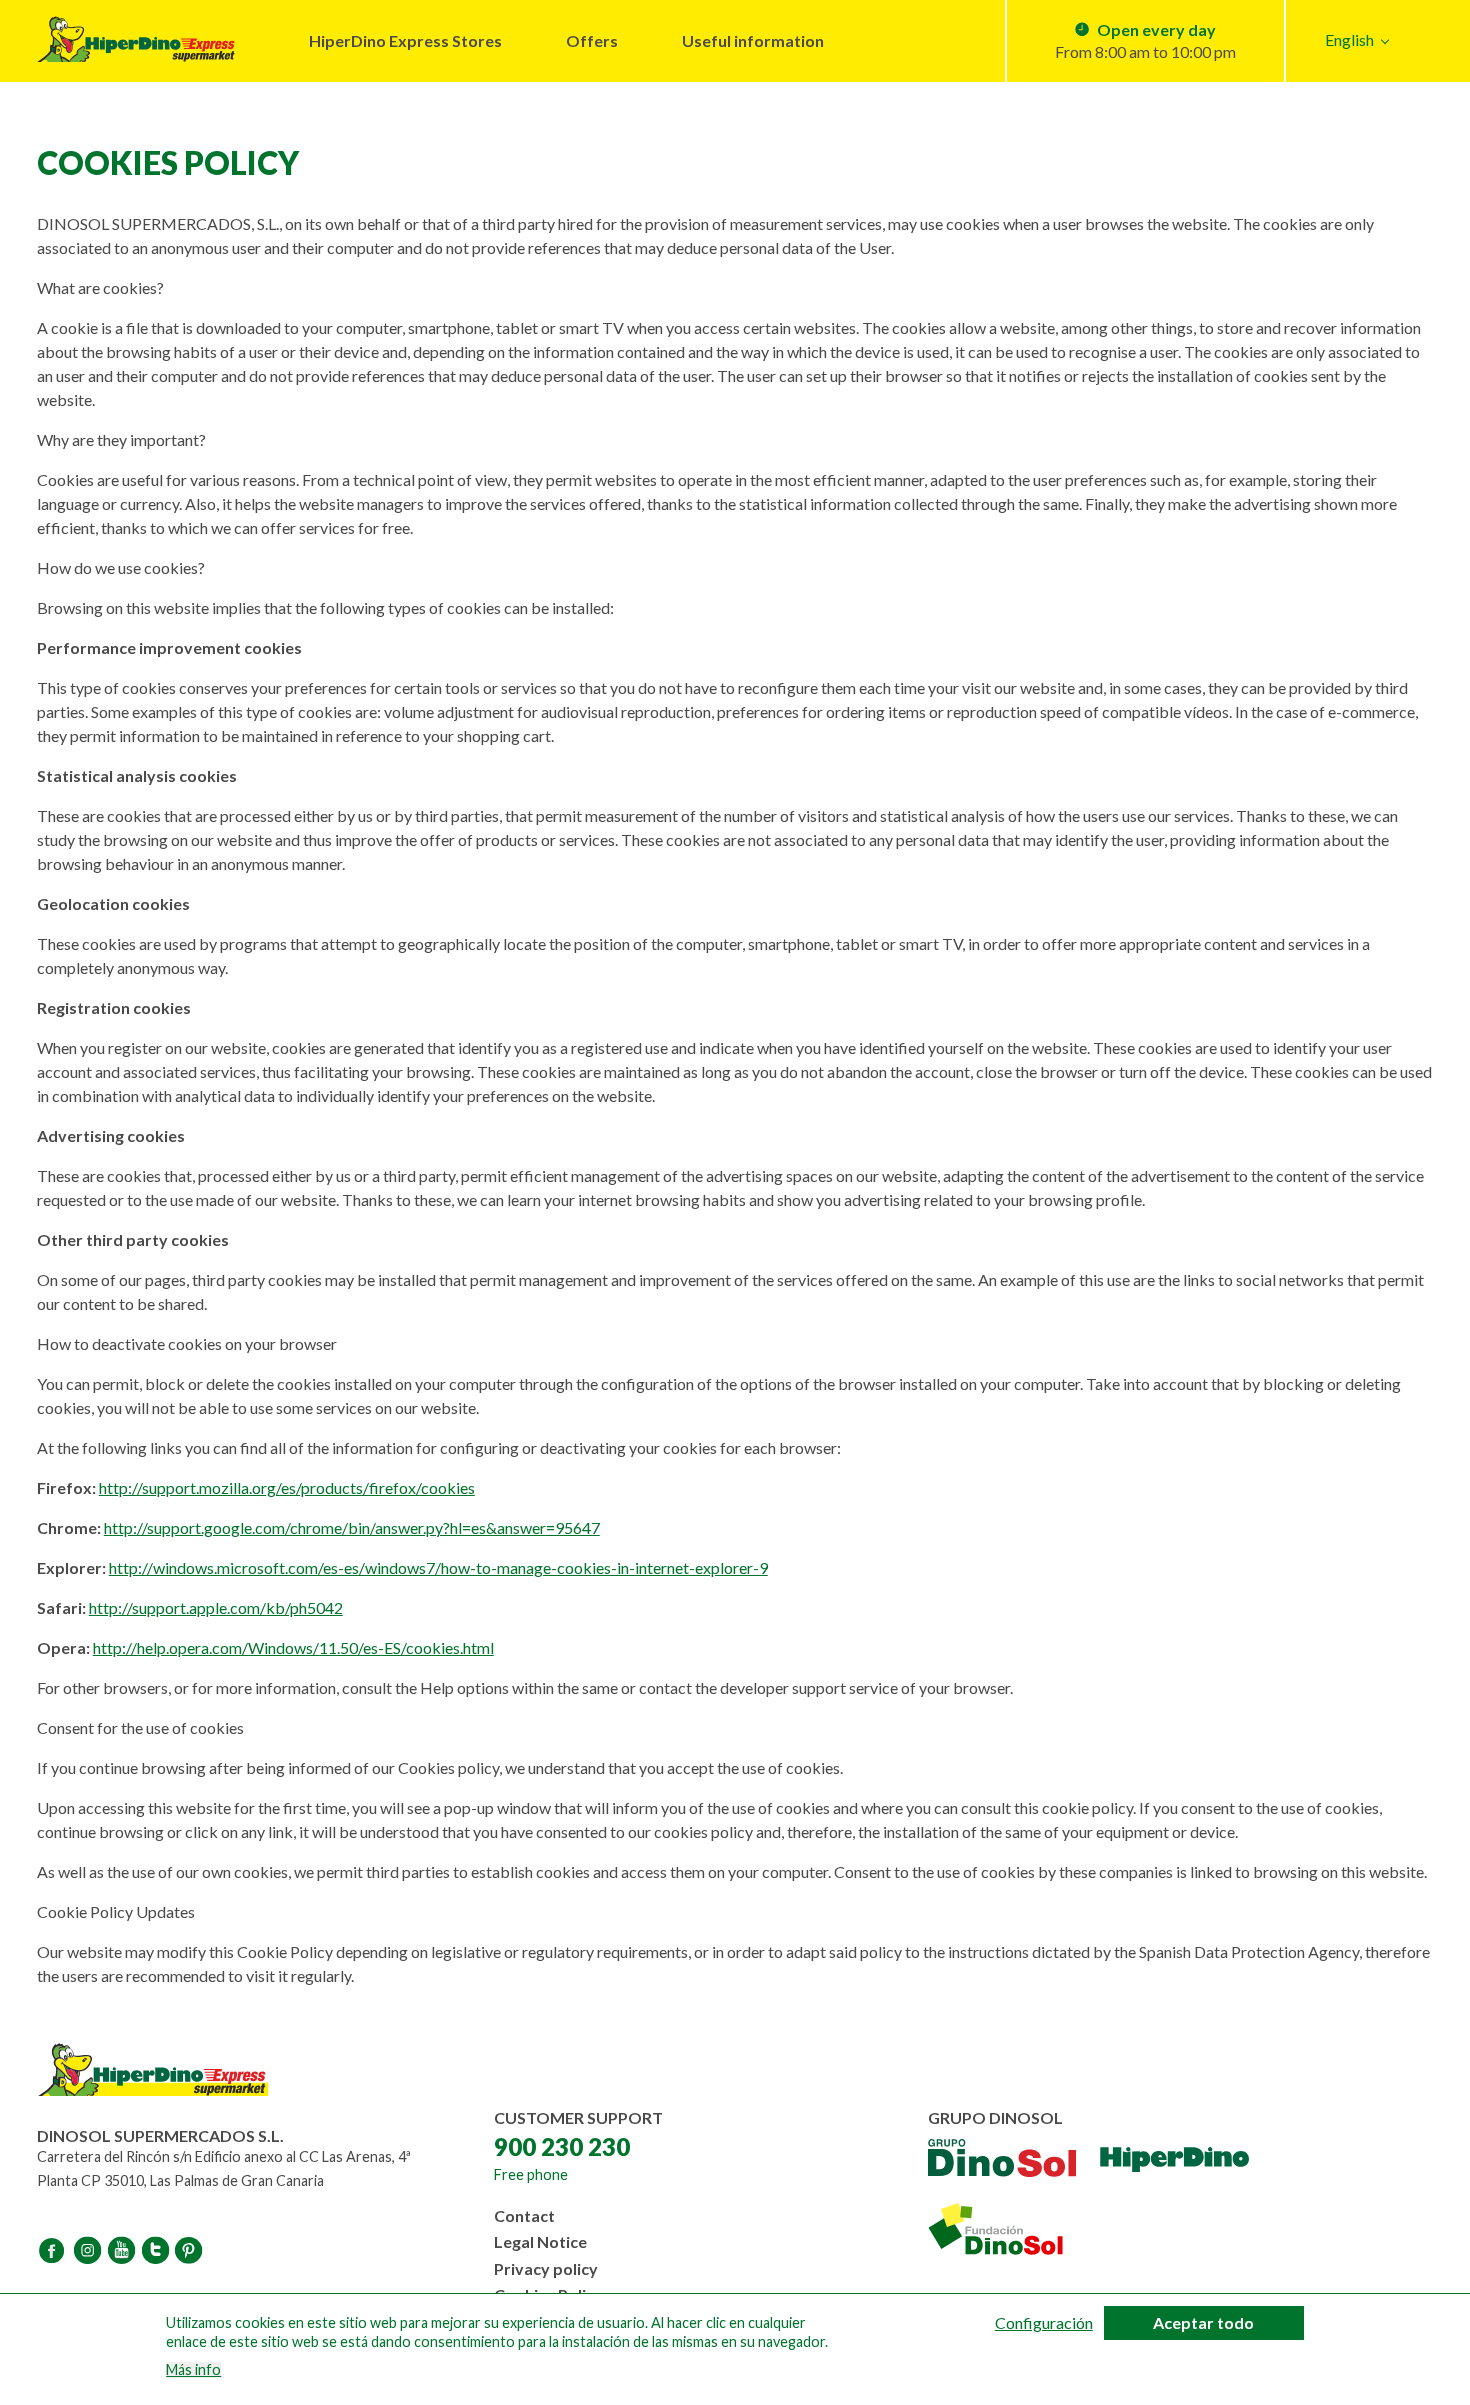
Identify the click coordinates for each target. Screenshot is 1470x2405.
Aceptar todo (1203, 2322)
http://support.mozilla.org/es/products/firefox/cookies (287, 1487)
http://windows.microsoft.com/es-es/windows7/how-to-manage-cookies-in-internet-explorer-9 (438, 1567)
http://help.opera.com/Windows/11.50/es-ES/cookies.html (293, 1647)
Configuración (1044, 2323)
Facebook (55, 2250)
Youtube (123, 2250)
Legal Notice (540, 2241)
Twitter (157, 2250)
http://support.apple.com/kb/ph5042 (216, 1607)
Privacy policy (546, 2268)
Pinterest (191, 2250)
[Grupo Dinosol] (1002, 2161)
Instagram (89, 2250)
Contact (524, 2215)
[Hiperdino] (1174, 2161)
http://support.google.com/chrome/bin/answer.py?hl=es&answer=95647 (352, 1527)
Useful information (753, 40)
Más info (193, 2369)
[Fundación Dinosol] (1014, 2229)
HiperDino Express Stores (405, 40)
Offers (592, 40)
